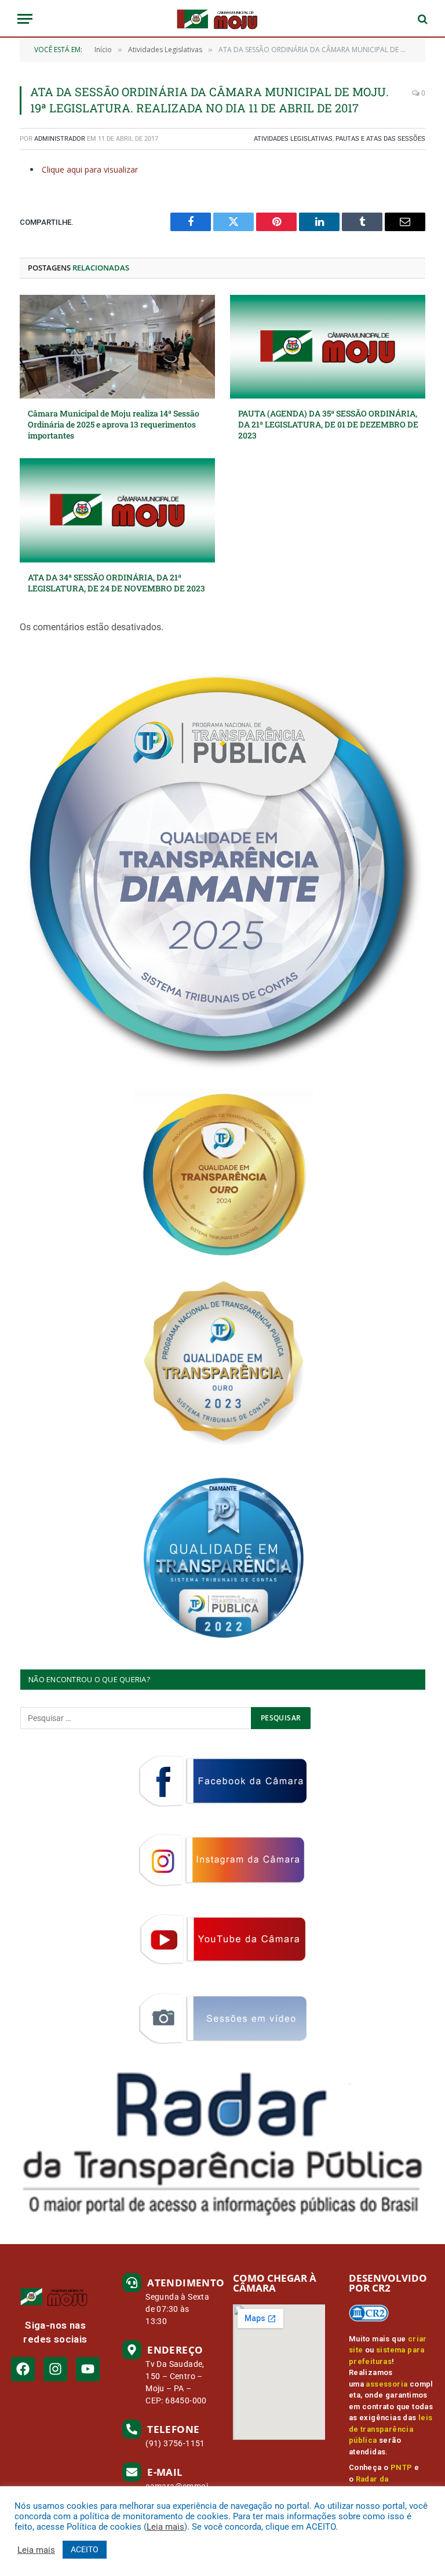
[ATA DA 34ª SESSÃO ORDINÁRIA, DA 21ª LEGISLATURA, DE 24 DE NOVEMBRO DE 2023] (117, 510)
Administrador (60, 139)
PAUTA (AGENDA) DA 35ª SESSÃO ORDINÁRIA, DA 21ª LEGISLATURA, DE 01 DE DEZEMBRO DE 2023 (328, 424)
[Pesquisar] (422, 19)
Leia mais (165, 2527)
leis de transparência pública (391, 2429)
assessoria (386, 2384)
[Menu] (25, 19)
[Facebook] (23, 2369)
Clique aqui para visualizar (90, 169)
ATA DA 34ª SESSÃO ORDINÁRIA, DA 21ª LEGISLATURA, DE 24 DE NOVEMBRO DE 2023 (116, 583)
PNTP (402, 2467)
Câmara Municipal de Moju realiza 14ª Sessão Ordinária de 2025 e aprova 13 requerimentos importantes (114, 424)
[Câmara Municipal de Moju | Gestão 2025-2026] (222, 19)
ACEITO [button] (85, 2549)
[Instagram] (55, 2369)
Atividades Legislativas (293, 139)
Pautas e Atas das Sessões (380, 139)
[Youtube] (88, 2369)
